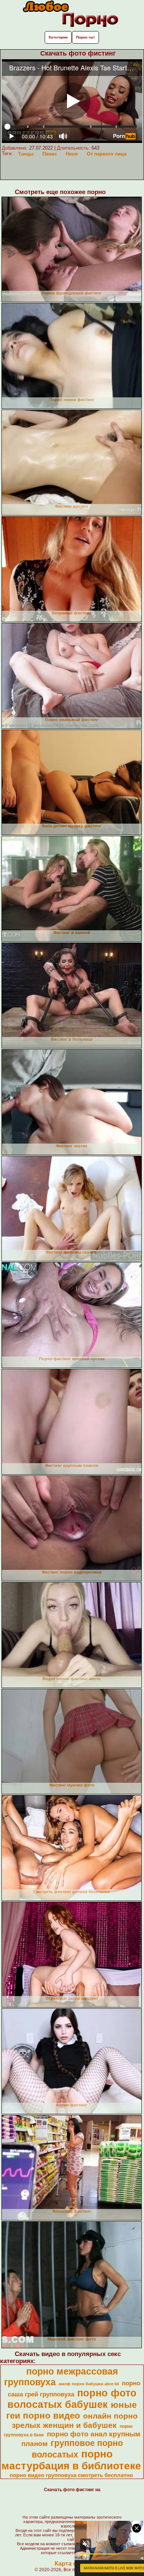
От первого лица (107, 154)
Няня (72, 154)
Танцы (26, 154)
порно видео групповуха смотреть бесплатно (71, 2475)
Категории (58, 37)
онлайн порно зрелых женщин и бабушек (75, 2421)
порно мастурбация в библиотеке (71, 2460)
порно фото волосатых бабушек (72, 2399)
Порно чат (85, 37)
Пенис (50, 154)
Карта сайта (72, 2564)
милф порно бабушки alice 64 (89, 2384)
